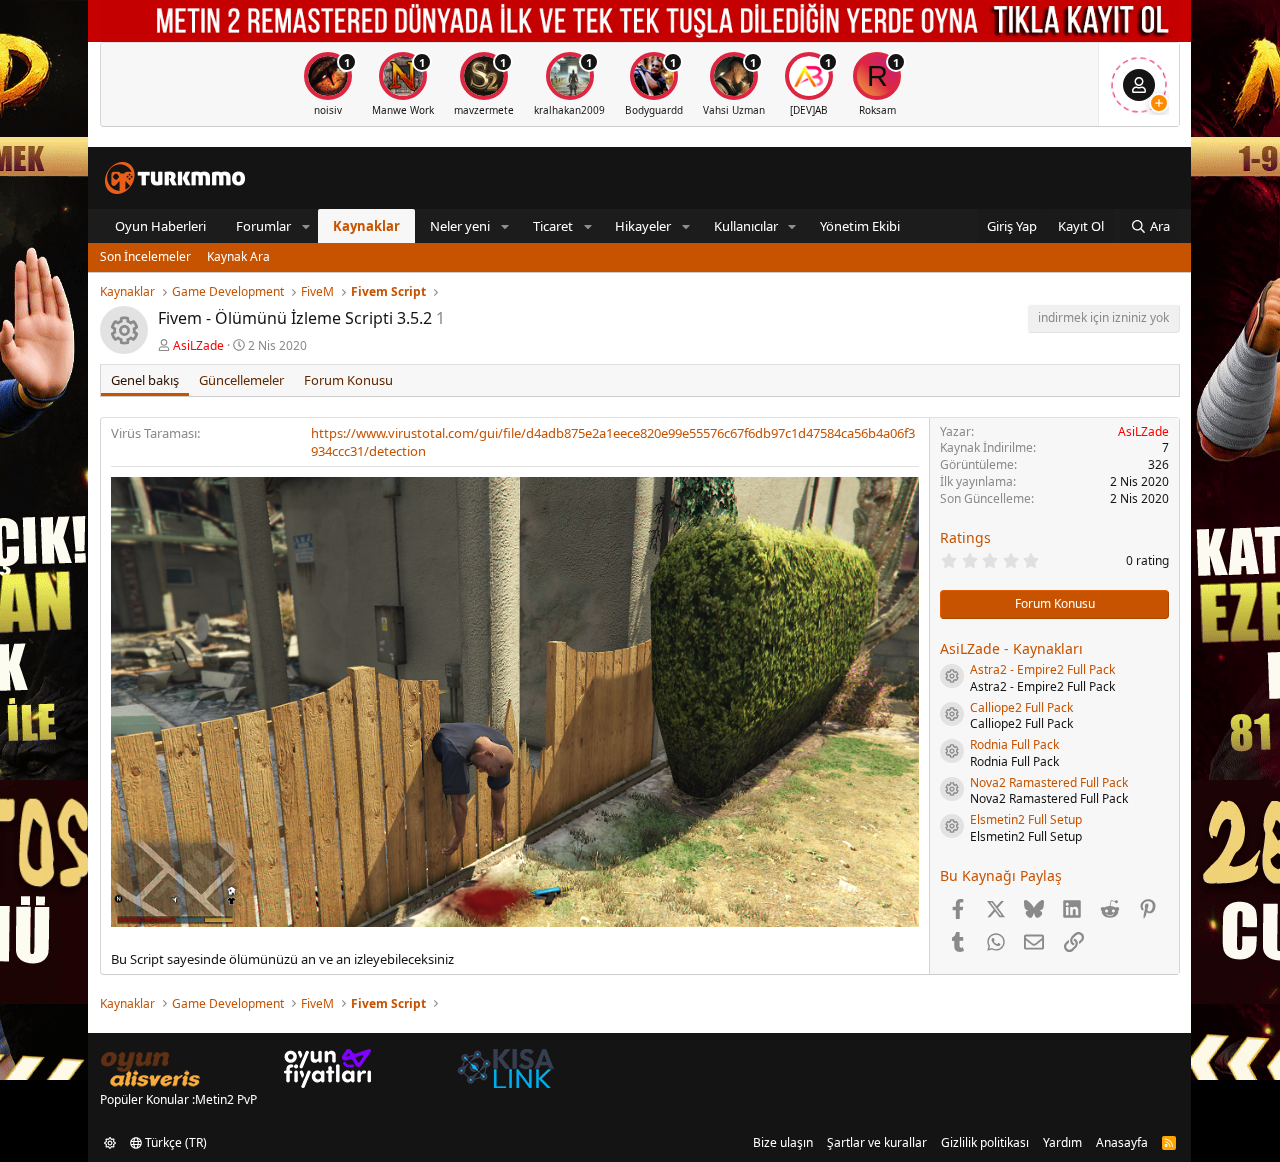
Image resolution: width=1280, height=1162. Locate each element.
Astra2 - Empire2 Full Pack (1042, 669)
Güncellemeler (241, 380)
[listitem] (328, 84)
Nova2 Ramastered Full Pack (1049, 782)
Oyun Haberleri (160, 226)
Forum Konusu (348, 380)
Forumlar (263, 226)
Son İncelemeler (145, 256)
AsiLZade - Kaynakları (1011, 648)
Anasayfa (1122, 1142)
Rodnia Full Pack (1014, 744)
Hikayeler (643, 226)
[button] (306, 226)
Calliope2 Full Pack (1021, 707)
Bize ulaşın (783, 1142)
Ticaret (553, 226)
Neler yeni (460, 226)
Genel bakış (145, 380)
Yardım (1062, 1142)
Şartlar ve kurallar (877, 1142)
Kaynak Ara (238, 256)
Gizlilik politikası (985, 1142)
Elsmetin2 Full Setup (1026, 819)
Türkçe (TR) (174, 1142)
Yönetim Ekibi (860, 226)
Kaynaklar (366, 226)
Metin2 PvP (226, 1099)
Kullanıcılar (746, 226)
